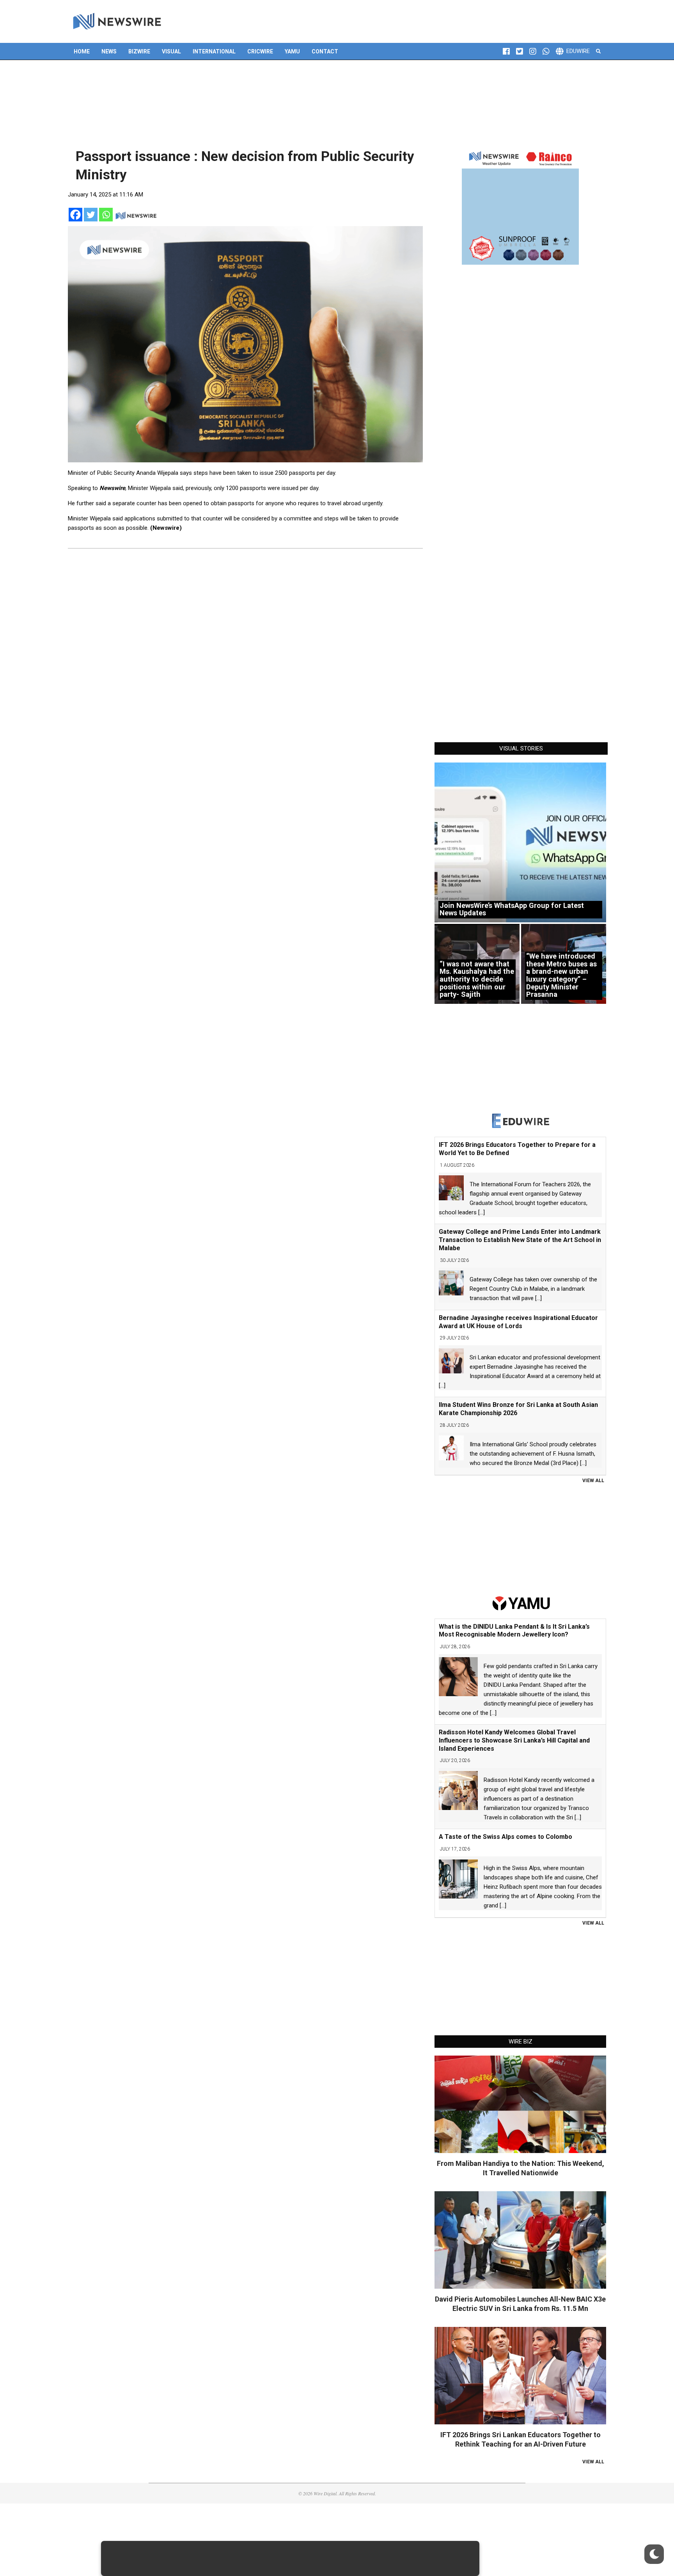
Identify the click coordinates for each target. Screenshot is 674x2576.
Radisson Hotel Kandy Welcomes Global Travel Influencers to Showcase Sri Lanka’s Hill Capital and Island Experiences (514, 1740)
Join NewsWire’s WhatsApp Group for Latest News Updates (512, 909)
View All (593, 1481)
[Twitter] (91, 215)
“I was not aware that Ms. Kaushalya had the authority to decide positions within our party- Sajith (477, 979)
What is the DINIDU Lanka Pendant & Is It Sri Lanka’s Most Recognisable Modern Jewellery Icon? (514, 1631)
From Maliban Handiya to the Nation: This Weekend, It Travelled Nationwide (521, 2168)
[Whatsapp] (106, 215)
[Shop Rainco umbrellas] (520, 206)
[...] (482, 1212)
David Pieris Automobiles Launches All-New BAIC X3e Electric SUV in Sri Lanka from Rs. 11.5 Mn (520, 2304)
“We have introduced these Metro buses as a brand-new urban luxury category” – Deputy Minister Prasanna (561, 975)
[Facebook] (75, 215)
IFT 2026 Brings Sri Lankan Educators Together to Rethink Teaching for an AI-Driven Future (521, 2439)
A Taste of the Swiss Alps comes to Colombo (505, 1837)
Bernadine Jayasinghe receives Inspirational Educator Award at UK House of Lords (518, 1322)
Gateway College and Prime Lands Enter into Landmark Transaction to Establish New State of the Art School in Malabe (520, 1240)
